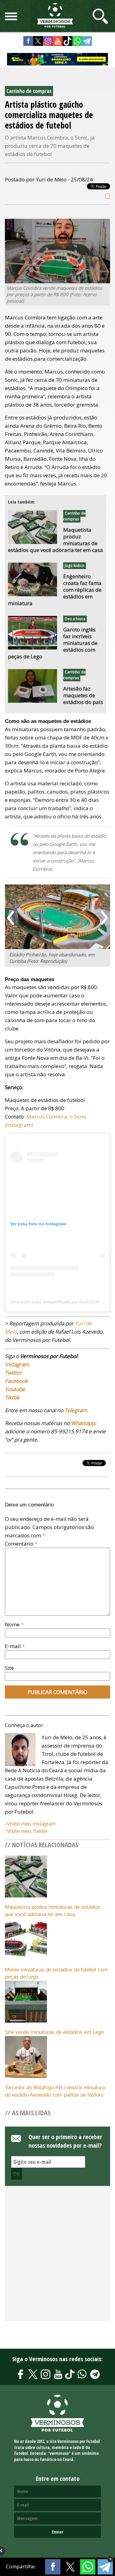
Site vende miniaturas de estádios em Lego (54, 2032)
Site (9, 1668)
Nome (14, 1624)
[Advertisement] (57, 2257)
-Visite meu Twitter (26, 1831)
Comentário (21, 1544)
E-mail (15, 1646)
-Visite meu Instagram (30, 1824)
